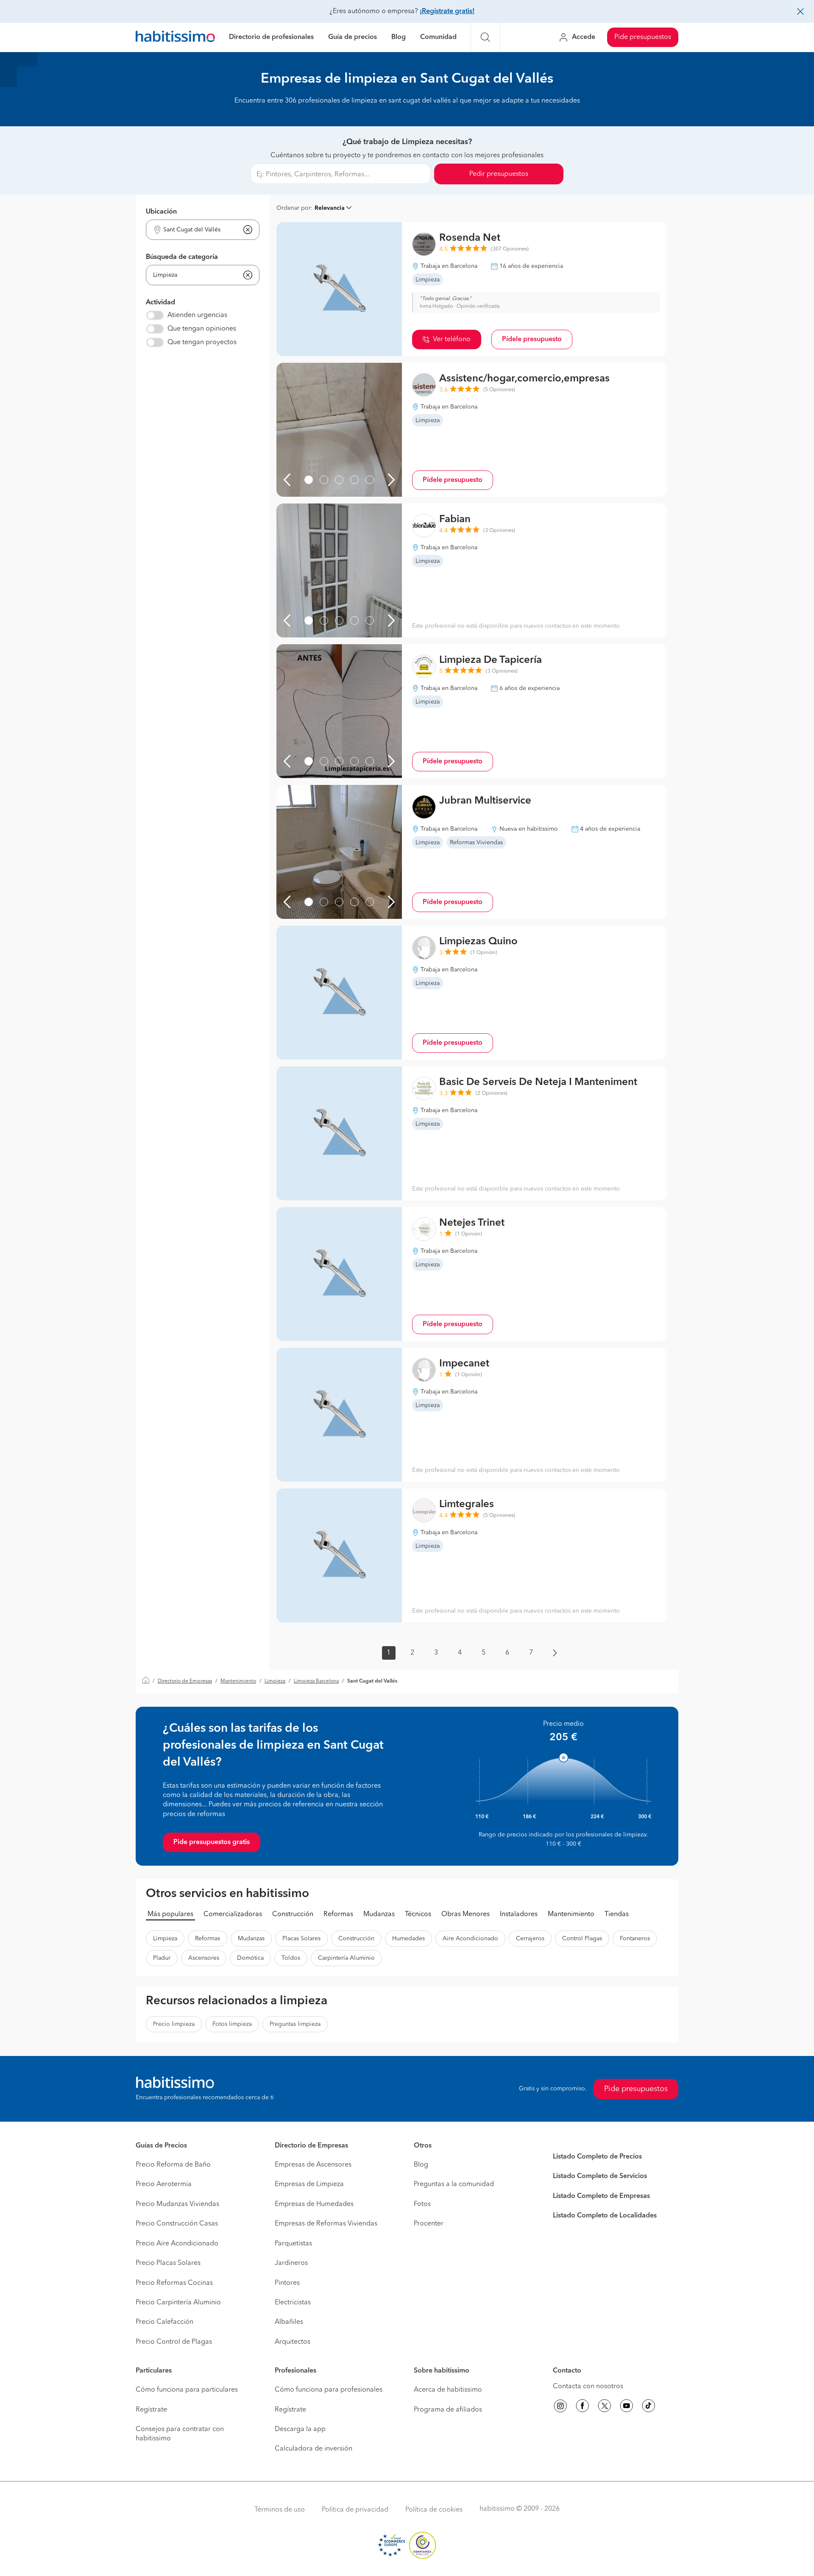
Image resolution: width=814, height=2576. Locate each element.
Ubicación (161, 212)
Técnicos (418, 1914)
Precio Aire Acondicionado (177, 2244)
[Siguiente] (391, 480)
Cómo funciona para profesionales (329, 2390)
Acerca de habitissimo (448, 2390)
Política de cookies (434, 2510)
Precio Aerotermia (164, 2184)
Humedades (408, 1939)
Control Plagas (582, 1939)
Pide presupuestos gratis (212, 1842)
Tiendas (617, 1914)
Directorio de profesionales (271, 37)
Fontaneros (635, 1939)
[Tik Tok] (649, 2407)
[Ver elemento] (309, 480)
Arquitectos (293, 2342)
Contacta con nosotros (588, 2387)
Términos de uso (280, 2510)
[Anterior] (287, 480)
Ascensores (204, 1958)
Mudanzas (379, 1914)
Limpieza (275, 1681)
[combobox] (197, 230)
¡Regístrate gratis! (447, 11)
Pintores (287, 2283)
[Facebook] (583, 2407)
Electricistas (293, 2303)
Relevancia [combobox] (330, 208)
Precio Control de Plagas (174, 2342)
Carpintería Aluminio (346, 1958)
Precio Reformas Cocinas (174, 2283)
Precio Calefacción (164, 2322)
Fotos (422, 2204)
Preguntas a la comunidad (454, 2184)
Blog (399, 37)
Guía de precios (353, 37)
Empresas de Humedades (314, 2204)
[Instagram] (560, 2407)
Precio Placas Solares (168, 2263)
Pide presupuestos (643, 37)
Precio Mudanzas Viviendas (177, 2204)
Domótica (250, 1958)
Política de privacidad (355, 2510)
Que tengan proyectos (202, 342)
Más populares (170, 1914)
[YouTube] (627, 2407)
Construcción (293, 1914)
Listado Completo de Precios (597, 2157)
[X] (605, 2407)
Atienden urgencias (197, 315)
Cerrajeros (530, 1939)
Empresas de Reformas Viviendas (326, 2224)
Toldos (291, 1958)
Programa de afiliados (448, 2410)
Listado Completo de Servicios (600, 2176)
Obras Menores (466, 1914)
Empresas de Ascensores (313, 2165)
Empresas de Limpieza (309, 2184)
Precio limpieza (174, 2024)
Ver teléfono (452, 339)
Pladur (162, 1958)
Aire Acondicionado (470, 1939)
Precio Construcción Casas (177, 2224)
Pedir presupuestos (499, 174)
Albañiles (289, 2322)
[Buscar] (485, 37)
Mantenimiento (238, 1681)
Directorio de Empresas (185, 1681)
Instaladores (519, 1914)
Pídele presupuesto (532, 339)
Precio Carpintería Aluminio (178, 2303)
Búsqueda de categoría (182, 257)
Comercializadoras (233, 1914)
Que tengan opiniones (202, 329)
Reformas (338, 1914)
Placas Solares (301, 1939)
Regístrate (151, 2410)
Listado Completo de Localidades (605, 2216)
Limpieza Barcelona (316, 1681)
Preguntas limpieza (295, 2024)
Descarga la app (300, 2429)
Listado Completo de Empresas (601, 2196)
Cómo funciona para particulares (187, 2390)
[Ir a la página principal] (175, 38)
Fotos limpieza (232, 2024)
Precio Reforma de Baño (173, 2165)
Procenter (429, 2224)
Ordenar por (294, 208)
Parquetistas (293, 2244)
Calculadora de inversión (314, 2449)
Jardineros (291, 2263)
